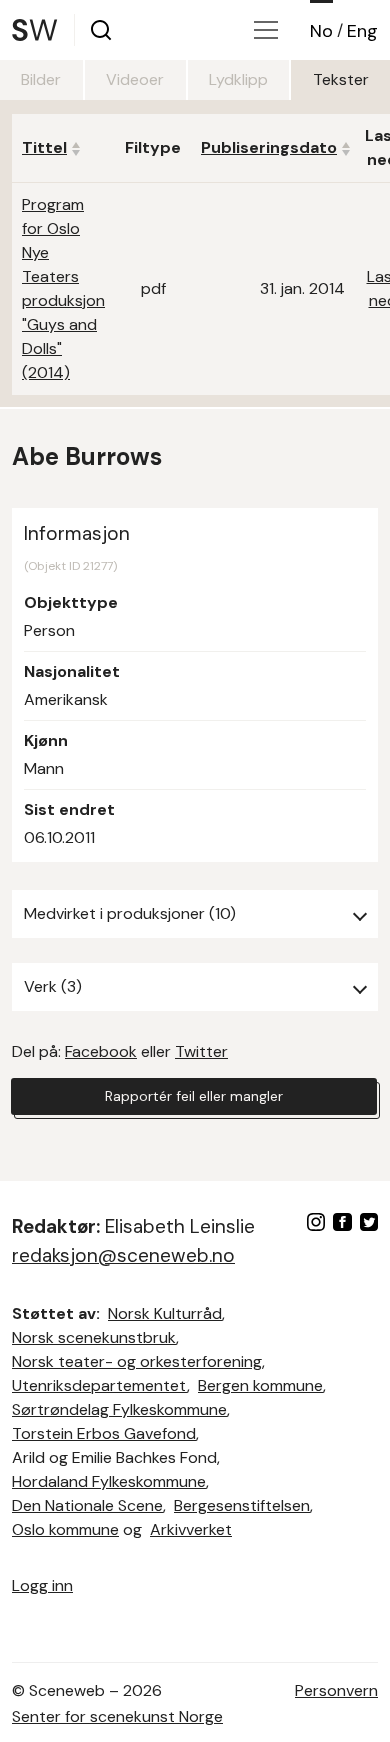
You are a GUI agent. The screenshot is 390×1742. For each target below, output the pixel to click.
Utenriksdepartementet (99, 1385)
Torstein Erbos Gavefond (104, 1433)
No (321, 31)
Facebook (101, 1051)
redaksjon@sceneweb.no (123, 1255)
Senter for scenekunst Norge (117, 1716)
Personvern (336, 1690)
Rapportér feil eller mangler (194, 1096)
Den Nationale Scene (87, 1505)
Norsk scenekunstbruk (94, 1337)
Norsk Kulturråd (165, 1313)
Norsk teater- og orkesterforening (137, 1361)
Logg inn (42, 1585)
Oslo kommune (65, 1529)
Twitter (201, 1051)
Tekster (341, 79)
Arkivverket (191, 1529)
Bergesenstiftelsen (242, 1505)
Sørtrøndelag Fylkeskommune (119, 1409)
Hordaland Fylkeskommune (109, 1481)
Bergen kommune (260, 1385)
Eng (362, 31)
